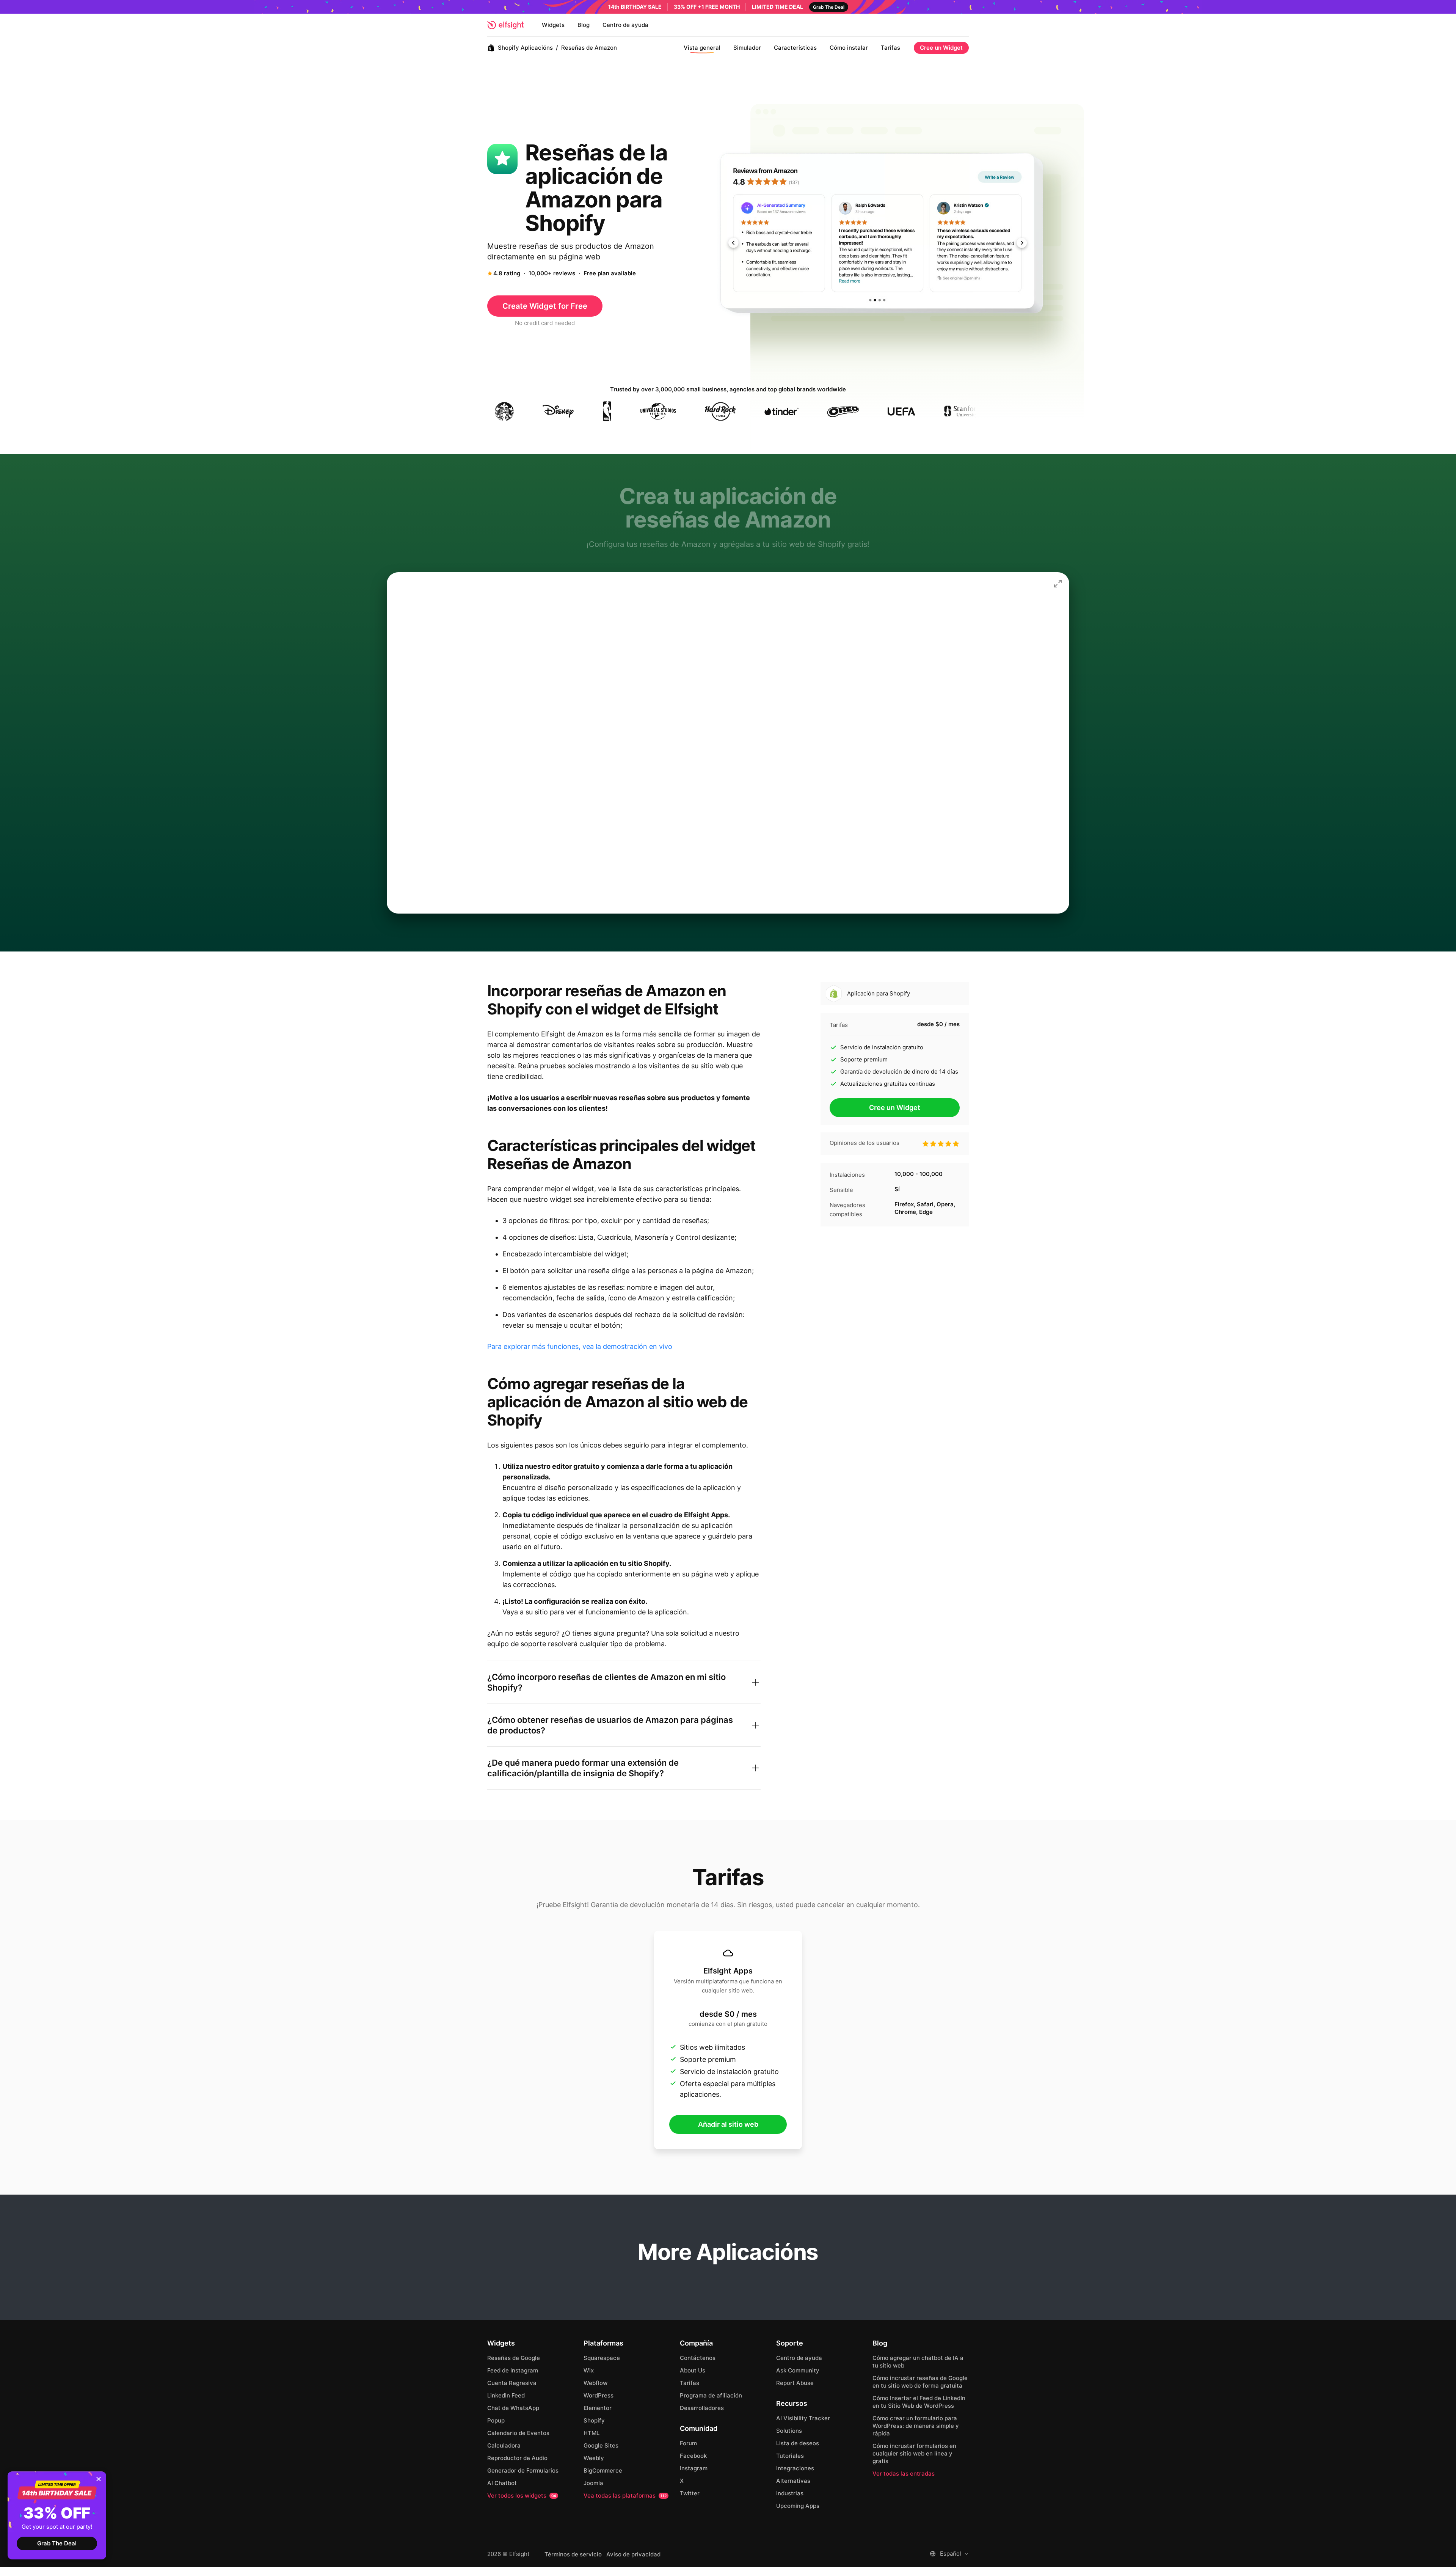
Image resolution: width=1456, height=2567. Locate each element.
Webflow (595, 2383)
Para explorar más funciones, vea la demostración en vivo (580, 1346)
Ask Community (798, 2370)
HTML (591, 2433)
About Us (693, 2370)
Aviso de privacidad (633, 2554)
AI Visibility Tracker (803, 2418)
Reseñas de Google (514, 2358)
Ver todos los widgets (522, 2496)
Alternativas (793, 2481)
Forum (688, 2443)
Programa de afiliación (711, 2395)
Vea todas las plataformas (625, 2496)
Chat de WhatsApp (513, 2408)
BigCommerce (603, 2470)
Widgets (553, 25)
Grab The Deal (57, 2543)
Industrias (790, 2493)
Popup (496, 2420)
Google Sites (601, 2445)
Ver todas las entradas (904, 2474)
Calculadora (504, 2445)
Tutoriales (790, 2456)
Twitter (690, 2493)
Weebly (594, 2458)
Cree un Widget (941, 48)
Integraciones (795, 2468)
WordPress (599, 2395)
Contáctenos (698, 2358)
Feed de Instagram (513, 2370)
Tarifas (890, 48)
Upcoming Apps (798, 2506)
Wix (589, 2370)
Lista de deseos (798, 2443)
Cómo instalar (849, 48)
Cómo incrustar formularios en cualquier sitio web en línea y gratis (914, 2453)
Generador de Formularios (523, 2470)
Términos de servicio (573, 2554)
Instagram (694, 2468)
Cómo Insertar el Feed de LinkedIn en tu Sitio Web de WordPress (919, 2402)
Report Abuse (795, 2383)
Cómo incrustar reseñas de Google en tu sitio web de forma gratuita (920, 2382)
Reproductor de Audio (517, 2458)
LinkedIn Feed (506, 2395)
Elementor (598, 2408)
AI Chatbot (502, 2483)
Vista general (702, 48)
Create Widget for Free (545, 306)
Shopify (594, 2420)
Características (795, 48)
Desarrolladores (702, 2408)
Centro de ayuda (625, 25)
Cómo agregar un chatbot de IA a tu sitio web (918, 2362)
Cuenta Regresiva (512, 2383)
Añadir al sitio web (728, 2124)
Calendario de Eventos (518, 2433)
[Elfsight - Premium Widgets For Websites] (505, 25)
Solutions (789, 2431)
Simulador (747, 48)
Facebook (693, 2456)
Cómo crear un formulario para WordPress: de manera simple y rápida (916, 2426)
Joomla (593, 2483)
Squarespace (602, 2358)
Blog (584, 25)
